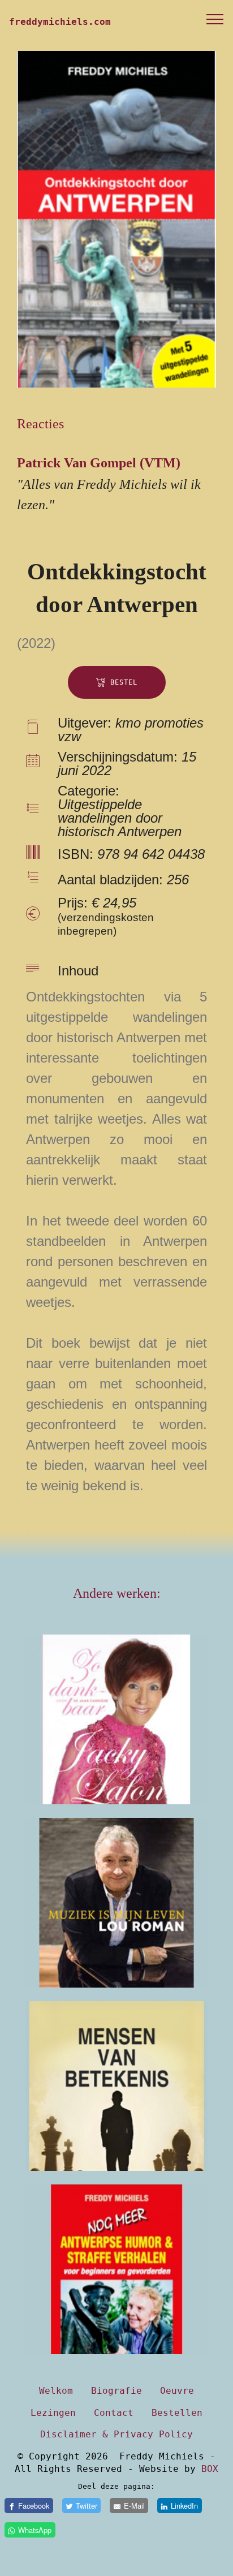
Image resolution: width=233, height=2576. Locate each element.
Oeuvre (177, 2391)
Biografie (116, 2391)
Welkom (56, 2391)
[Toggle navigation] (215, 19)
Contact (114, 2413)
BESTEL (124, 682)
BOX (210, 2469)
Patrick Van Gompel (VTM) (99, 463)
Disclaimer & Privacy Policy (116, 2434)
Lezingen (53, 2413)
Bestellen (177, 2413)
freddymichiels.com (60, 22)
